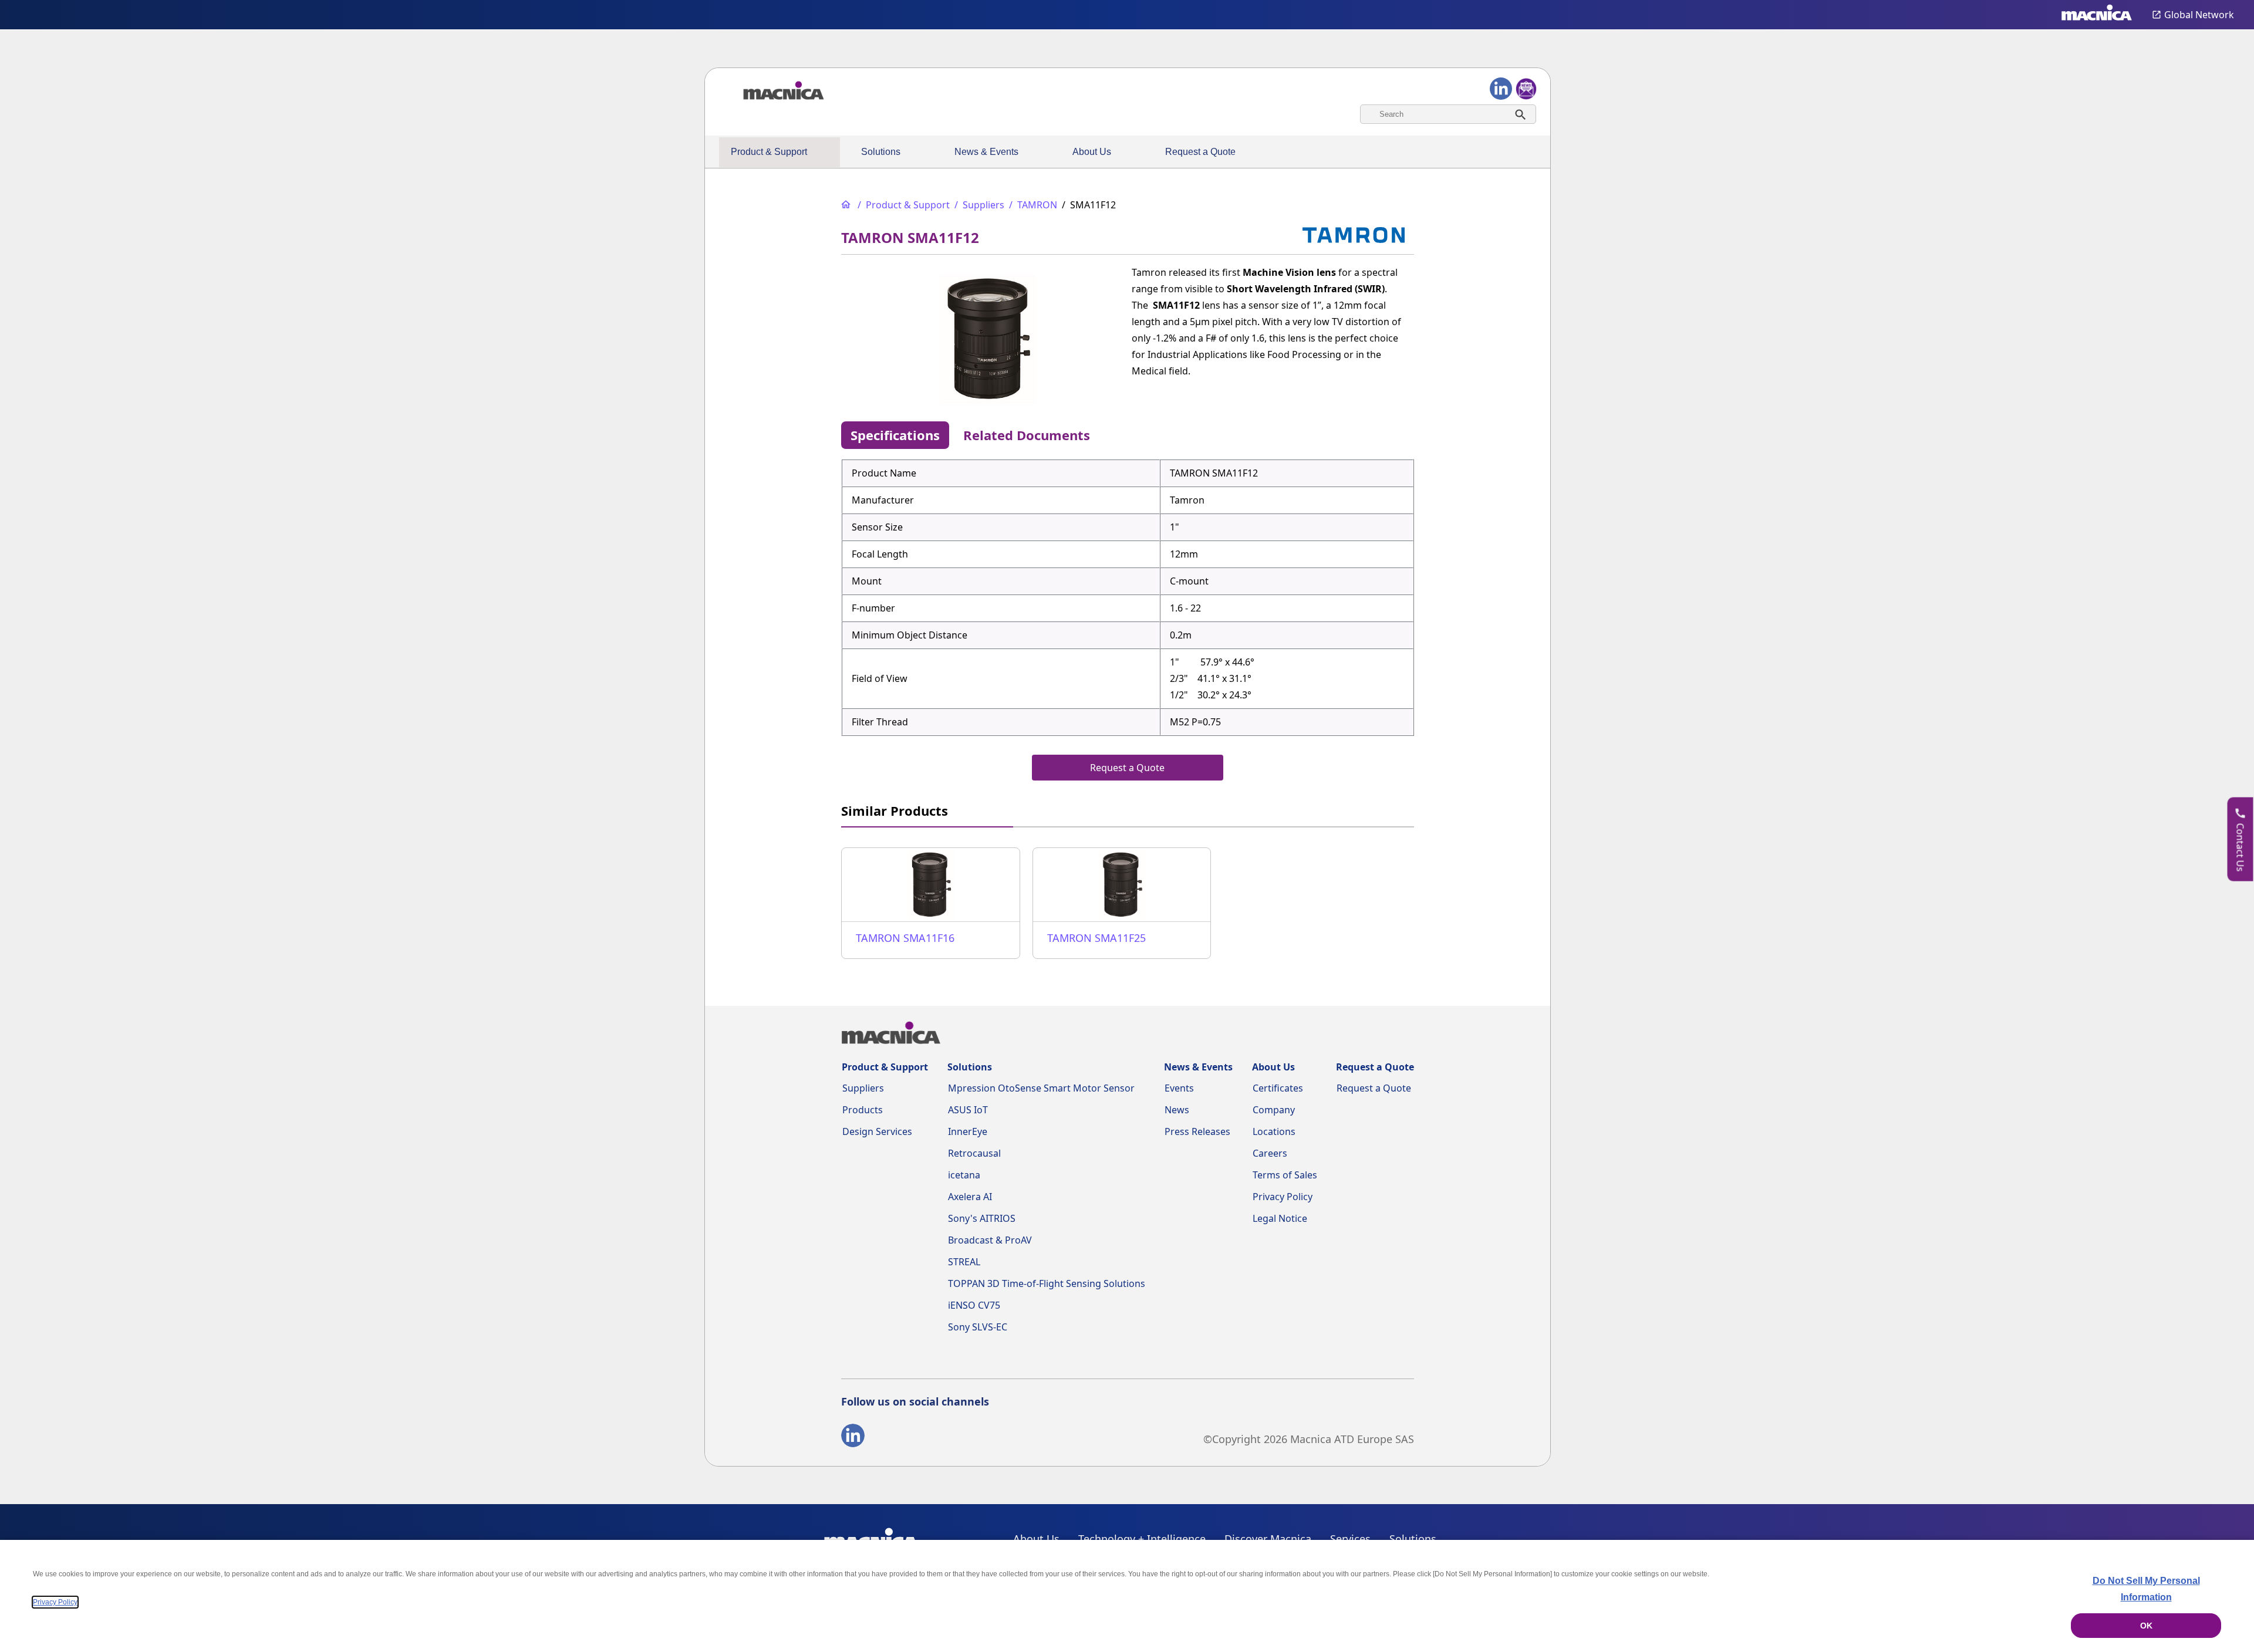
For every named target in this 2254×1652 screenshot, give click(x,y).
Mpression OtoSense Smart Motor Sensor (1041, 1088)
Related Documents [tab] (1027, 435)
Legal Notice (1280, 1218)
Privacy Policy (1283, 1197)
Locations (1274, 1131)
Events (1179, 1088)
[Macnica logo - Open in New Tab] (2097, 15)
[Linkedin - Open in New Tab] (853, 1438)
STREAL (964, 1262)
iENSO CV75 (974, 1305)
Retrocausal (974, 1153)
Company (1274, 1110)
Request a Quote (1200, 152)
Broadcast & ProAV (990, 1240)
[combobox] (1448, 114)
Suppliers (863, 1088)
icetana (964, 1175)
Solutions (881, 152)
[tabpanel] (1128, 597)
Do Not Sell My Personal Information (2146, 1589)
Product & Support (769, 152)
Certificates (1278, 1088)
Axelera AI (970, 1197)
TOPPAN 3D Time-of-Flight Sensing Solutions (1047, 1283)
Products (863, 1110)
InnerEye (968, 1131)
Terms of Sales (1285, 1175)
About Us (1092, 152)
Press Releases (1197, 1131)
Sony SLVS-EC (978, 1327)
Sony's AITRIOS (982, 1218)
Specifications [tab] (895, 435)
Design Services (877, 1131)
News (1177, 1110)
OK (2146, 1626)
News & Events (986, 152)
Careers (1270, 1153)
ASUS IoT (968, 1110)
